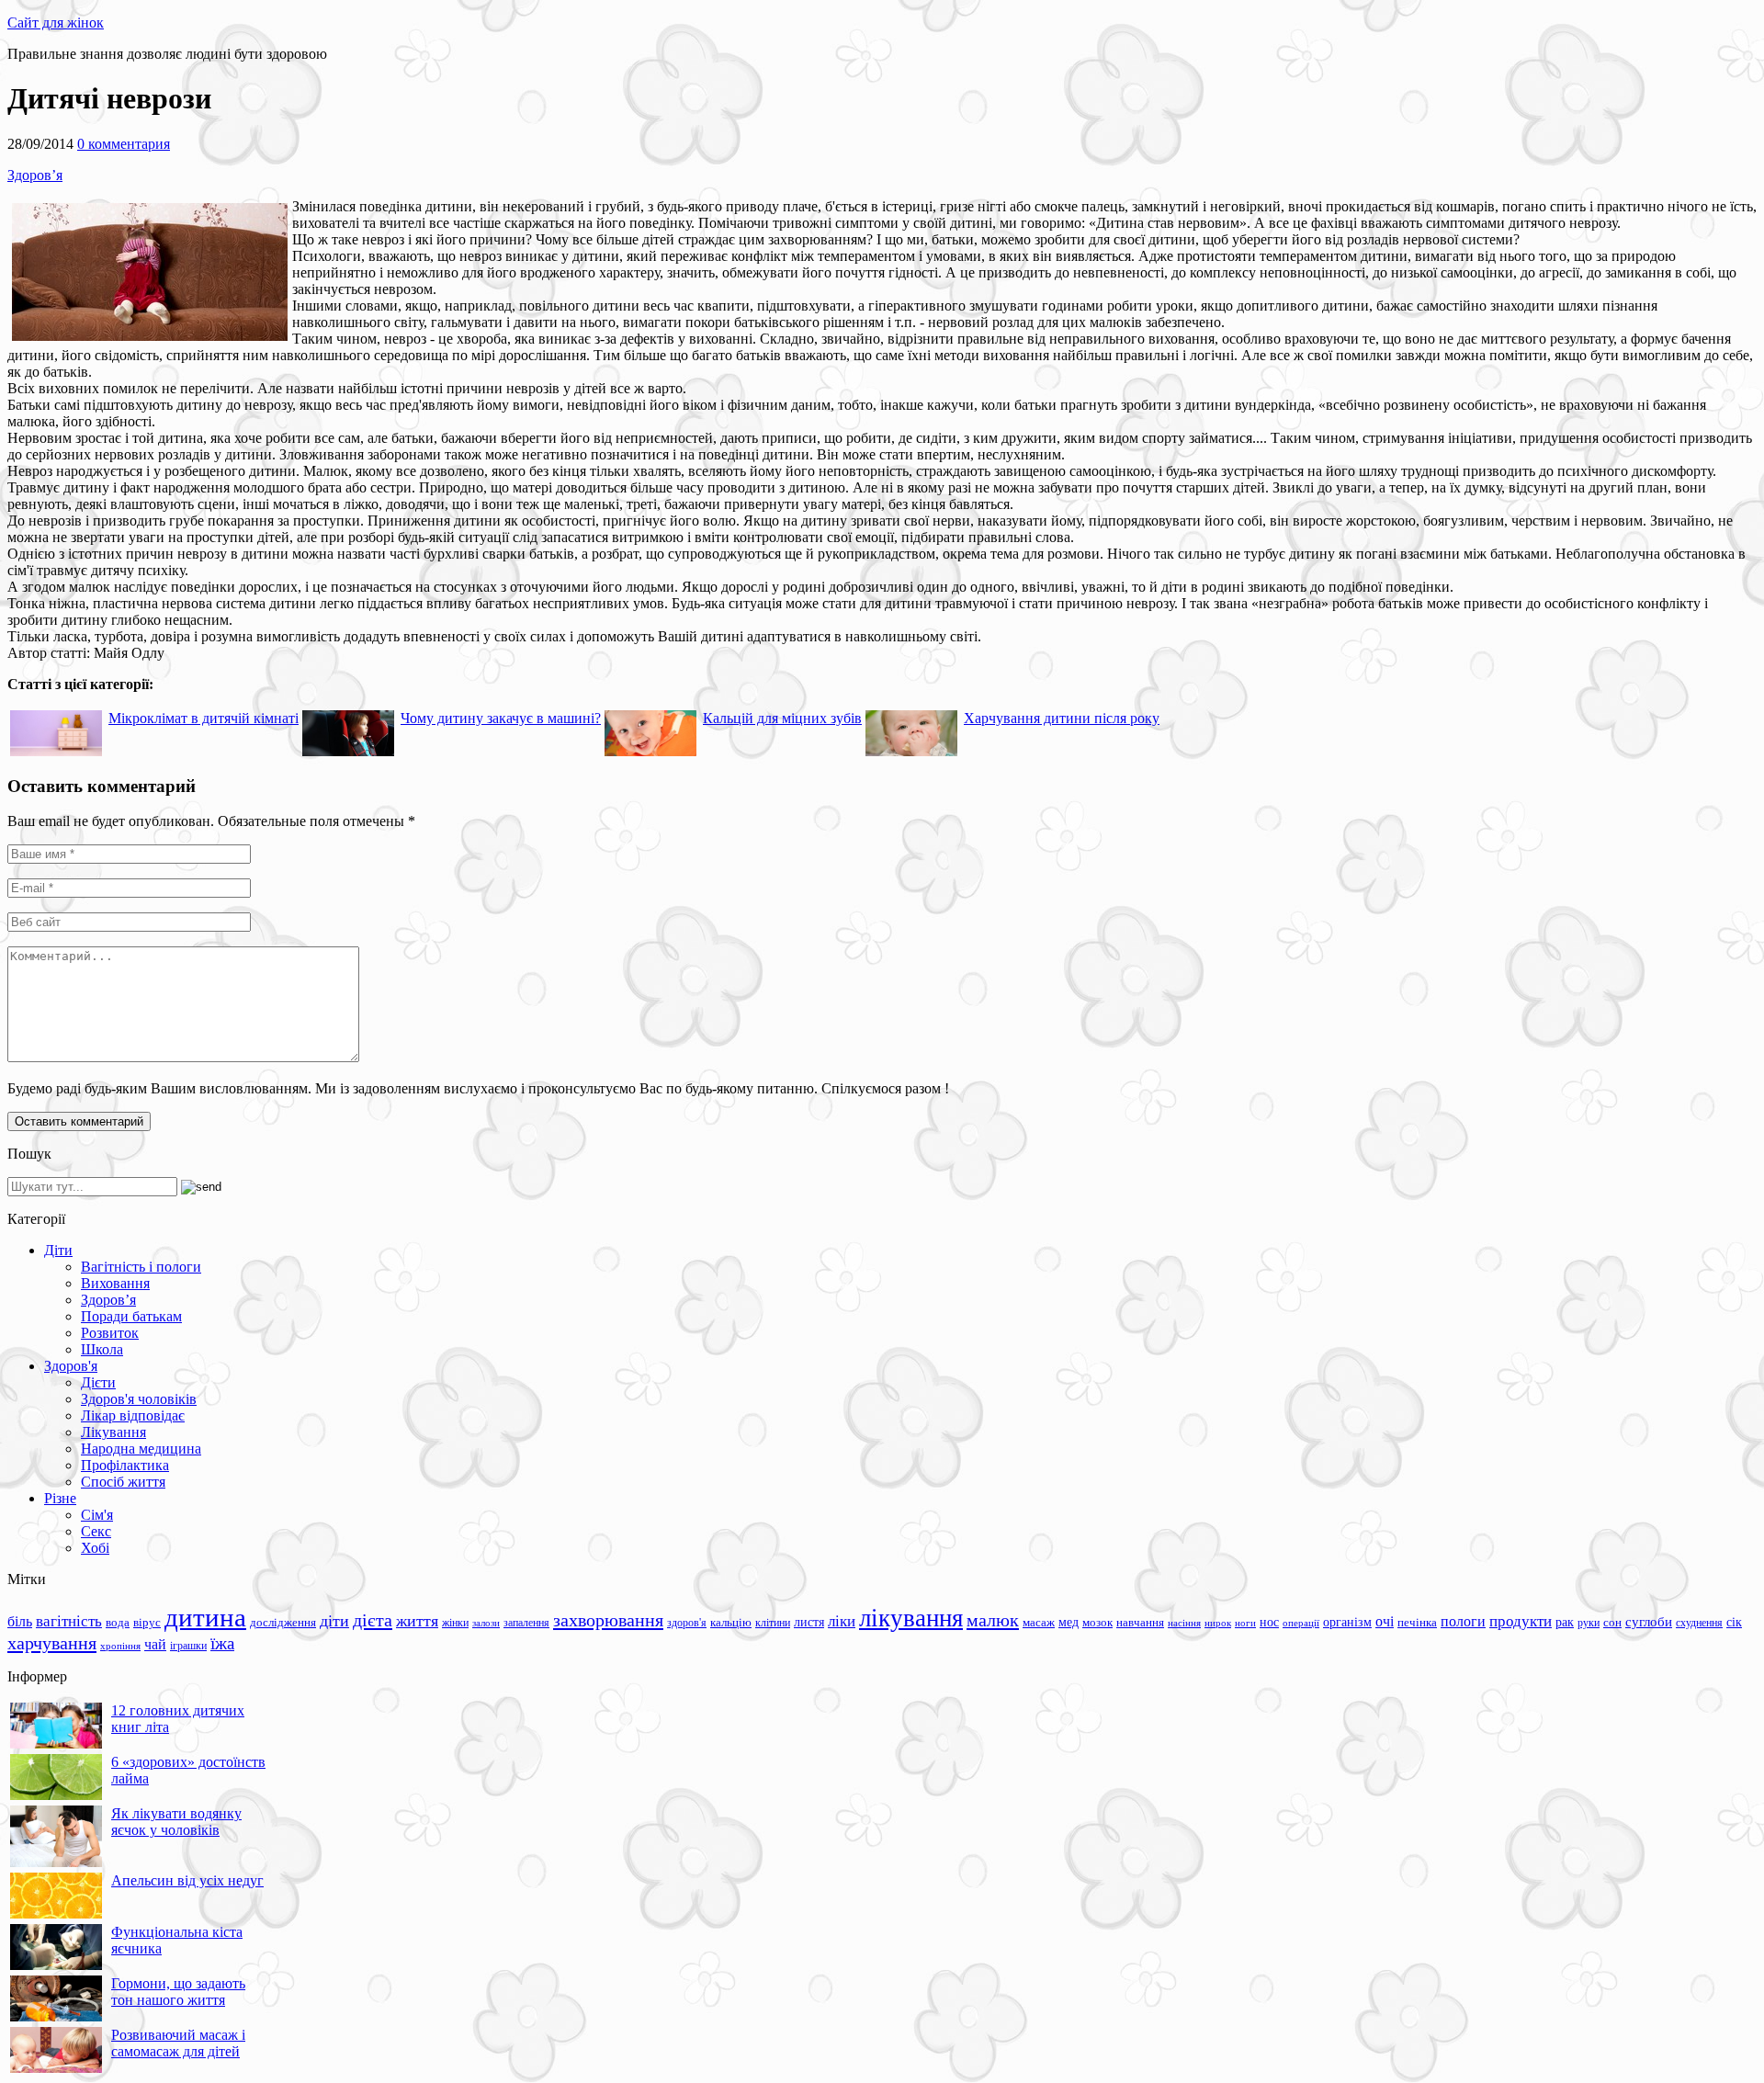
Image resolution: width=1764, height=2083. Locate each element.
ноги (1245, 1623)
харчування (52, 1643)
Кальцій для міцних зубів (782, 718)
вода (118, 1622)
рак (1565, 1622)
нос (1269, 1622)
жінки (455, 1623)
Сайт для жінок (56, 23)
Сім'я (97, 1515)
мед (1069, 1622)
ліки (842, 1621)
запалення (526, 1623)
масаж (1039, 1622)
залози (486, 1623)
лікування (911, 1618)
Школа (102, 1349)
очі (1385, 1621)
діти (334, 1621)
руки (1589, 1623)
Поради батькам (131, 1316)
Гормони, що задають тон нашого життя (178, 1992)
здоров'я (687, 1623)
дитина (205, 1617)
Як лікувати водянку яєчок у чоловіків (176, 1822)
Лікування (113, 1432)
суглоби (1649, 1622)
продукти (1521, 1621)
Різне (60, 1498)
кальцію (731, 1623)
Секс (96, 1531)
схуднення (1699, 1623)
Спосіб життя (123, 1482)
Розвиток (110, 1333)
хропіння (120, 1646)
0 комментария (124, 144)
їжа (222, 1643)
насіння (1184, 1623)
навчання (1140, 1623)
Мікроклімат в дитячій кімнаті (204, 718)
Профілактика (125, 1465)
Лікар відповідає (133, 1415)
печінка (1417, 1623)
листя (809, 1622)
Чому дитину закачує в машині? (501, 718)
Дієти (98, 1382)
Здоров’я (35, 175)
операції (1301, 1623)
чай (155, 1644)
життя (417, 1621)
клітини (773, 1623)
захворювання (608, 1620)
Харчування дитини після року (1062, 718)
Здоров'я (71, 1366)
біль (20, 1621)
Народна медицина (141, 1449)
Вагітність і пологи (141, 1267)
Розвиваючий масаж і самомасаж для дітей (178, 2043)
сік (1734, 1622)
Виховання (115, 1283)
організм (1347, 1622)
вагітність (69, 1621)
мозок (1097, 1622)
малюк (993, 1620)
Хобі (95, 1548)
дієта (373, 1620)
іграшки (188, 1646)
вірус (147, 1623)
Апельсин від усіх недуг (187, 1880)
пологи (1463, 1621)
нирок (1218, 1623)
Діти (58, 1250)
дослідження (283, 1623)
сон (1612, 1622)
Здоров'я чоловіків (139, 1399)
